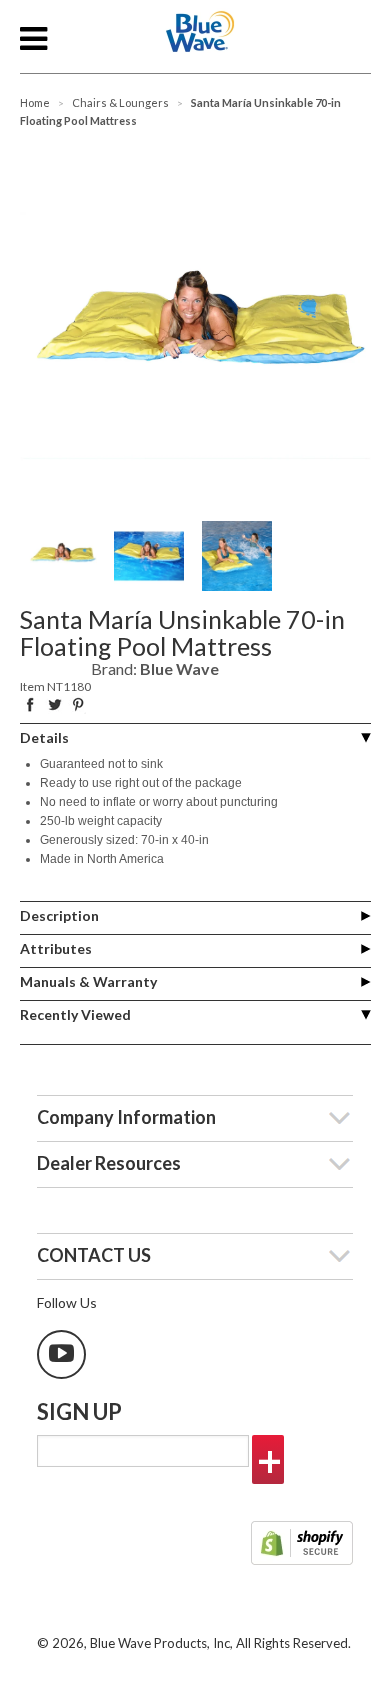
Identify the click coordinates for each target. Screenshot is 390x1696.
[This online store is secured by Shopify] (302, 1545)
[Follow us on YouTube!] (61, 1354)
